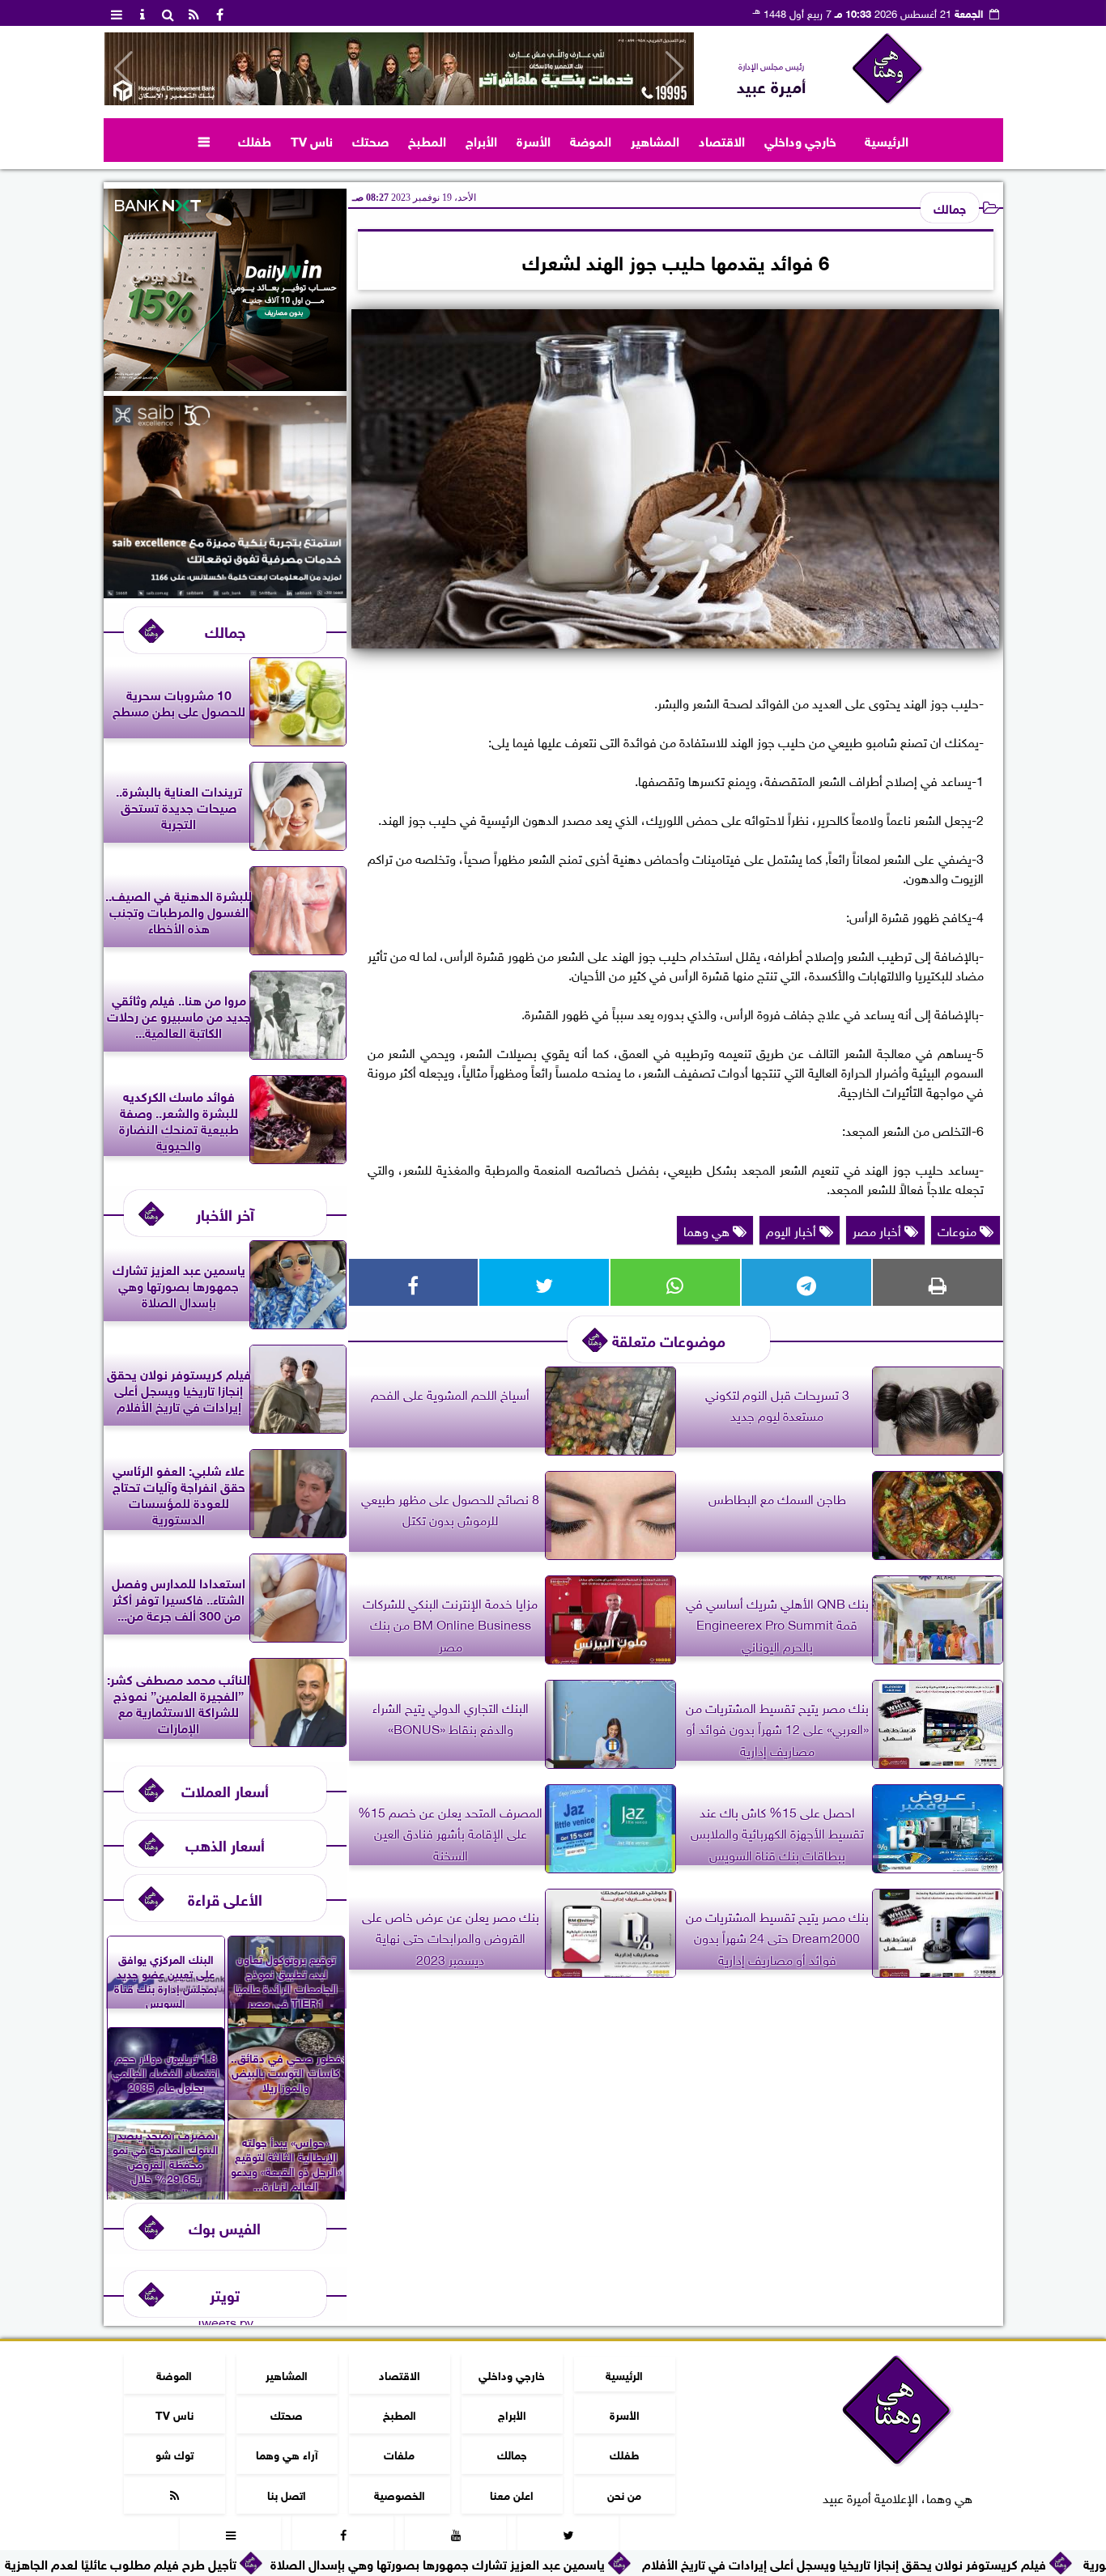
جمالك (950, 207)
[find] (168, 13)
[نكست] (225, 385)
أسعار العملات (225, 1790)
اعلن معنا (512, 2494)
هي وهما (708, 1230)
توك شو (174, 2453)
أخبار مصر (878, 1230)
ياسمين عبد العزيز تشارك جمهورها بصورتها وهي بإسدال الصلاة (570, 2563)
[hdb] (399, 69)
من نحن (624, 2494)
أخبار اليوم (793, 1230)
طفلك (255, 140)
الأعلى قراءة (225, 1898)
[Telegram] (806, 1282)
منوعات (959, 1230)
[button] (123, 69)
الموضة (591, 140)
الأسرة (534, 140)
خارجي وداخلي (800, 140)
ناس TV (312, 140)
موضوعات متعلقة (669, 1339)
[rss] (194, 13)
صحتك (370, 140)
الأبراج (481, 140)
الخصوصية (399, 2494)
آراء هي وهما (286, 2453)
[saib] (225, 592)
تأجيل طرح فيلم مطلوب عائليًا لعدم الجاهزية (253, 2563)
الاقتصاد (722, 140)
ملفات (399, 2453)
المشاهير (655, 140)
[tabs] (117, 13)
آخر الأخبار (225, 1213)
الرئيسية (887, 140)
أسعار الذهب (225, 1844)
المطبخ (427, 140)
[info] (143, 13)
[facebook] (220, 13)
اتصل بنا (287, 2494)
